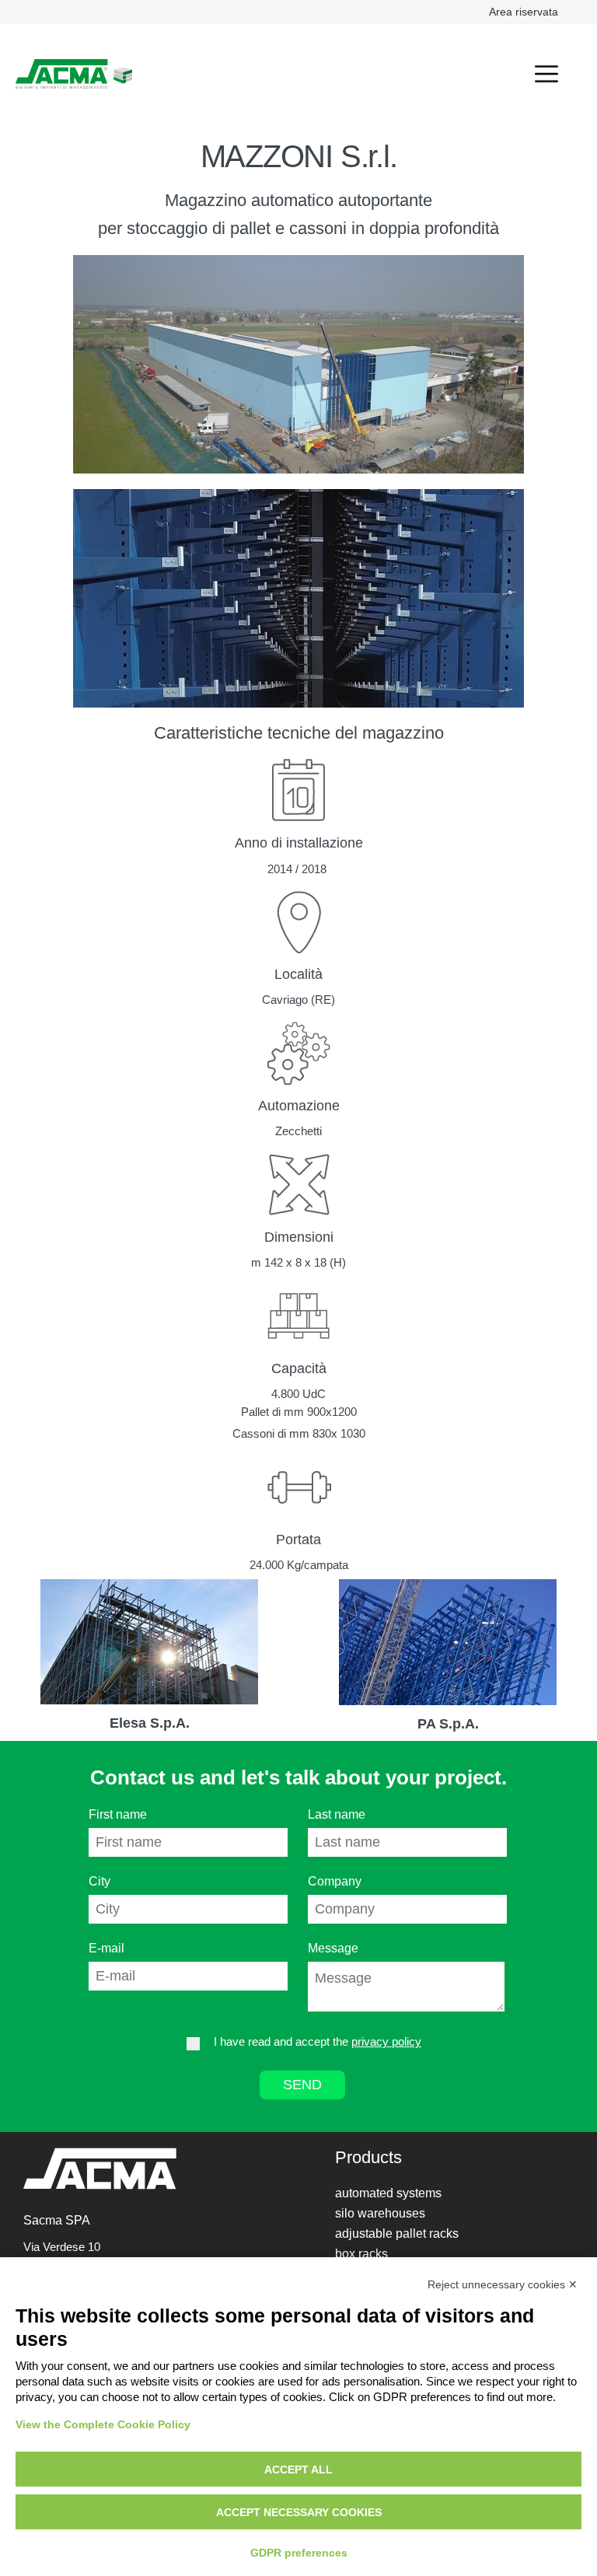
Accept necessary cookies (299, 2512)
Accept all (298, 2469)
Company (335, 1881)
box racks (361, 2254)
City (99, 1881)
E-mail (106, 1948)
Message (333, 1948)
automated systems (388, 2193)
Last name (337, 1814)
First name (118, 1814)
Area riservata (524, 12)
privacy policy (386, 2041)
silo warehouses (380, 2213)
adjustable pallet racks (397, 2233)
